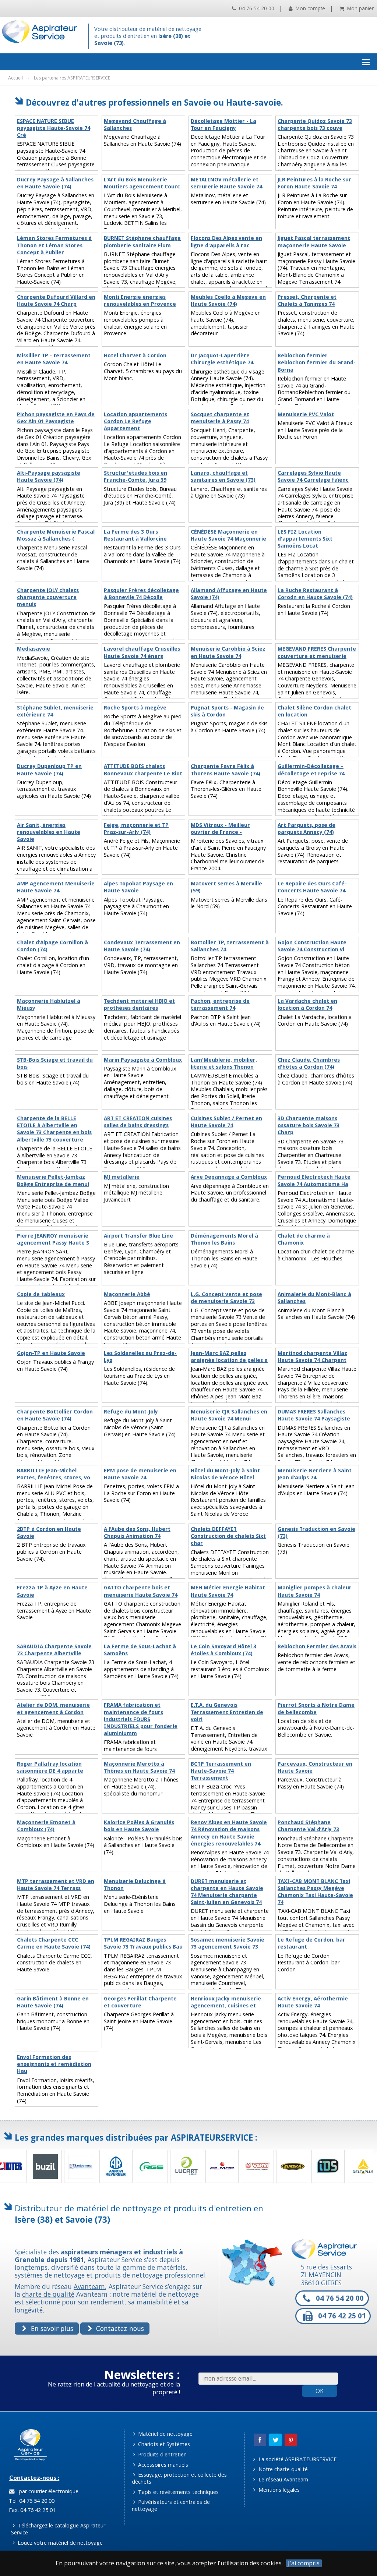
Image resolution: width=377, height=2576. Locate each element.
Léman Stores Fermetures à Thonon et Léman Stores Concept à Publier (54, 245)
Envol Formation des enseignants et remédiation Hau (54, 2064)
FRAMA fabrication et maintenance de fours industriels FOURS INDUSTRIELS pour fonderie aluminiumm (141, 1719)
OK (320, 2391)
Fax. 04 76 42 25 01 (31, 2510)
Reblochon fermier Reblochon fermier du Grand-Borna (317, 362)
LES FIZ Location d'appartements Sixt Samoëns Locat (305, 539)
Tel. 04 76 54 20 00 (31, 2501)
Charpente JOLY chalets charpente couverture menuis (48, 597)
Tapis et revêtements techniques (178, 2492)
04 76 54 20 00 (256, 8)
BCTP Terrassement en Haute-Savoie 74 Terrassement (221, 1771)
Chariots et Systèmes (163, 2444)
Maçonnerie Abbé (127, 1294)
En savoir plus (51, 2328)
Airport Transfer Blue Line (138, 1236)
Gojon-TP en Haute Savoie (51, 1353)
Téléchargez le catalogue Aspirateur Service (58, 2529)
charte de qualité (48, 2294)
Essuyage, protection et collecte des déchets (179, 2478)
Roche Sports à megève (135, 708)
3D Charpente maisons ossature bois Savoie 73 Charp (309, 1125)
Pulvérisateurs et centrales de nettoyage (171, 2505)
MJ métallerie (122, 1177)
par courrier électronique (47, 2491)
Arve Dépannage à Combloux (229, 1177)
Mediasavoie (34, 649)
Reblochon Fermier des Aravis (317, 1646)
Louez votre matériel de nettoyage (59, 2543)
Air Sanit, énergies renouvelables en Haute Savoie (49, 832)
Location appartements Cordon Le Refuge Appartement (135, 421)
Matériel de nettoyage (165, 2434)
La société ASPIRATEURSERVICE (297, 2459)
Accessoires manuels (162, 2465)
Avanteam (89, 2286)
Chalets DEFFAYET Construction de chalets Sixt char (228, 1536)
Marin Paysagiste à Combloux (143, 1060)
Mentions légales (278, 2490)
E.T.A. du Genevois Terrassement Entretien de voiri (227, 1712)
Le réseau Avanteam (283, 2479)
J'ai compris (304, 2563)
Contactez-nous (119, 2328)
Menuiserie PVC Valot (306, 414)
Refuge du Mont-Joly (131, 1412)
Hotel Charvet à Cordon (135, 355)
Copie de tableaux (41, 1294)
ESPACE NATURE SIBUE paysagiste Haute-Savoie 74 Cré (54, 128)
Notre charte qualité (282, 2469)
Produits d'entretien (162, 2454)
